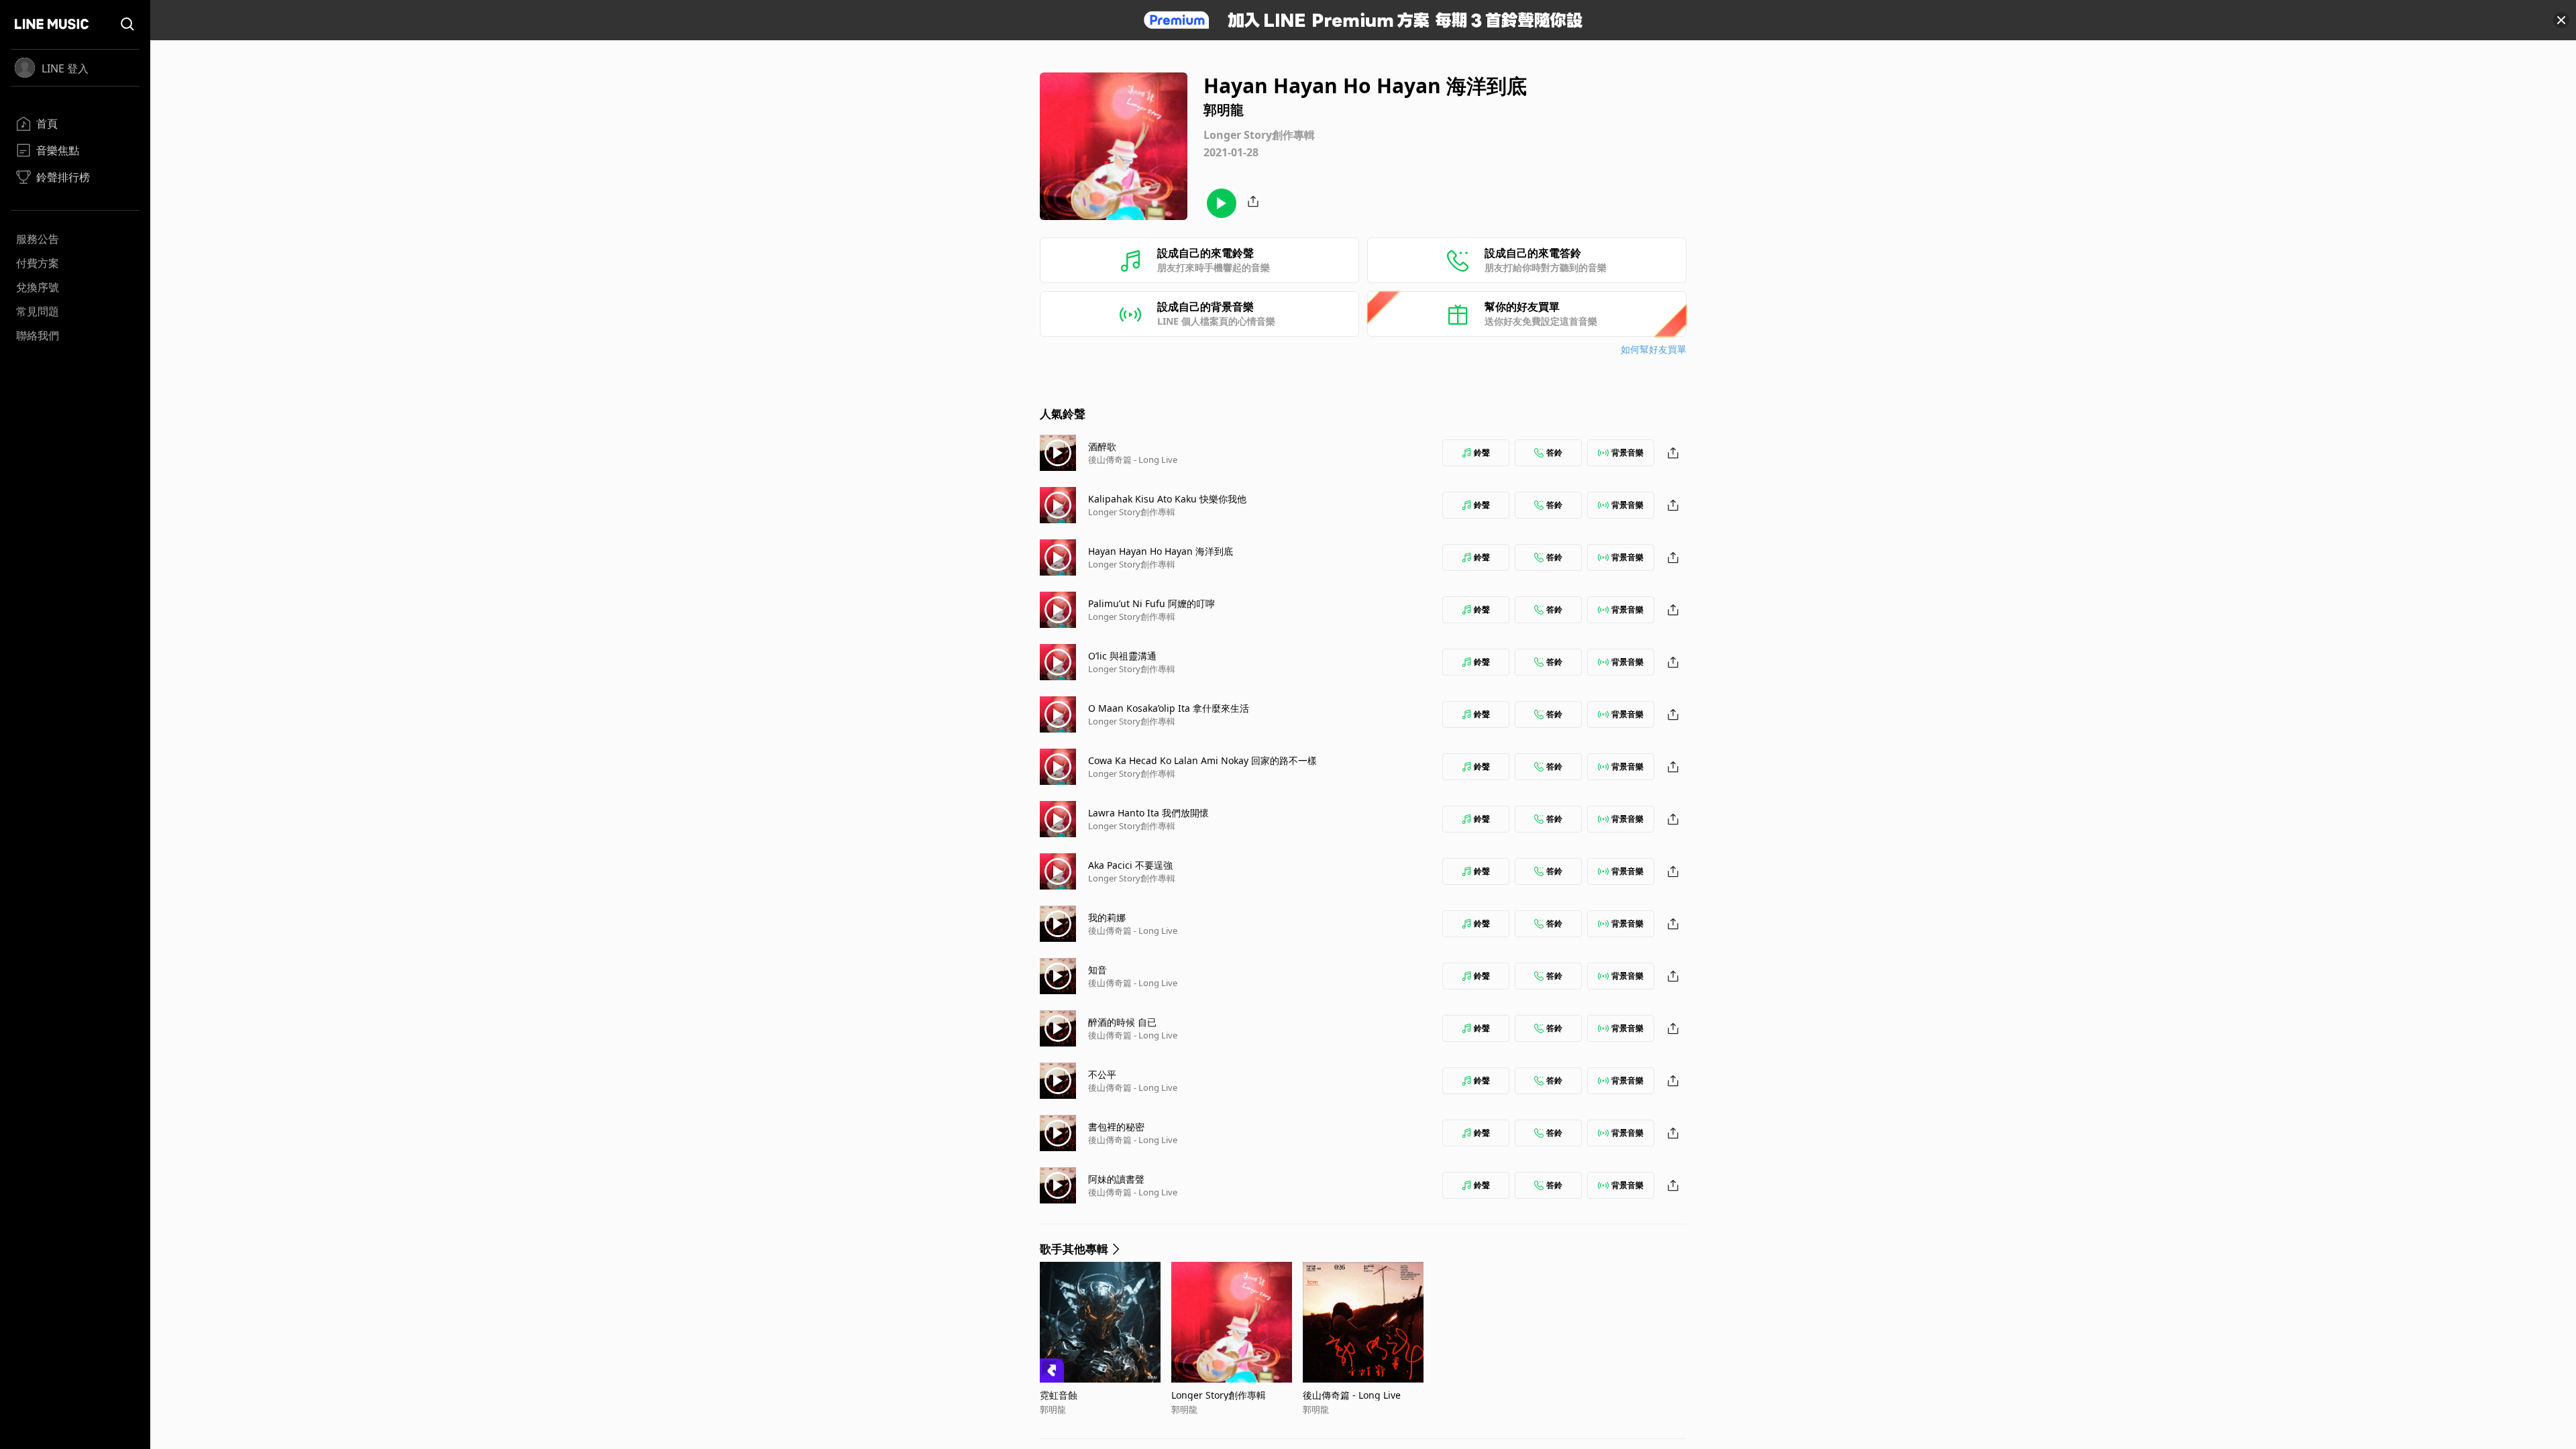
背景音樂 (1627, 452)
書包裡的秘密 (1116, 1127)
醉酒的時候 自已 (1122, 1022)
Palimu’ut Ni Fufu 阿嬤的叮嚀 (1151, 603)
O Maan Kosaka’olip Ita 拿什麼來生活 (1169, 708)
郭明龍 (1053, 1409)
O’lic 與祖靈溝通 (1122, 656)
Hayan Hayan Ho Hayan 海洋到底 (1161, 551)
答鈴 (1554, 452)
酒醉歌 (1102, 446)
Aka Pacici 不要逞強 (1130, 865)
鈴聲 (1482, 452)
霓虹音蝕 (1059, 1395)
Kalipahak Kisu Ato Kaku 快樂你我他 (1167, 499)
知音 (1097, 970)
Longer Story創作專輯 (1132, 512)
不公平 (1102, 1074)
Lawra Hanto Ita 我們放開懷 (1148, 813)
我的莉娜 (1107, 917)
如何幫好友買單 (1654, 349)
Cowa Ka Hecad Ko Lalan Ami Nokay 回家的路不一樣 (1202, 760)
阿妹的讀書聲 (1116, 1179)
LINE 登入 (65, 68)
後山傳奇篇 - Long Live (1133, 460)
